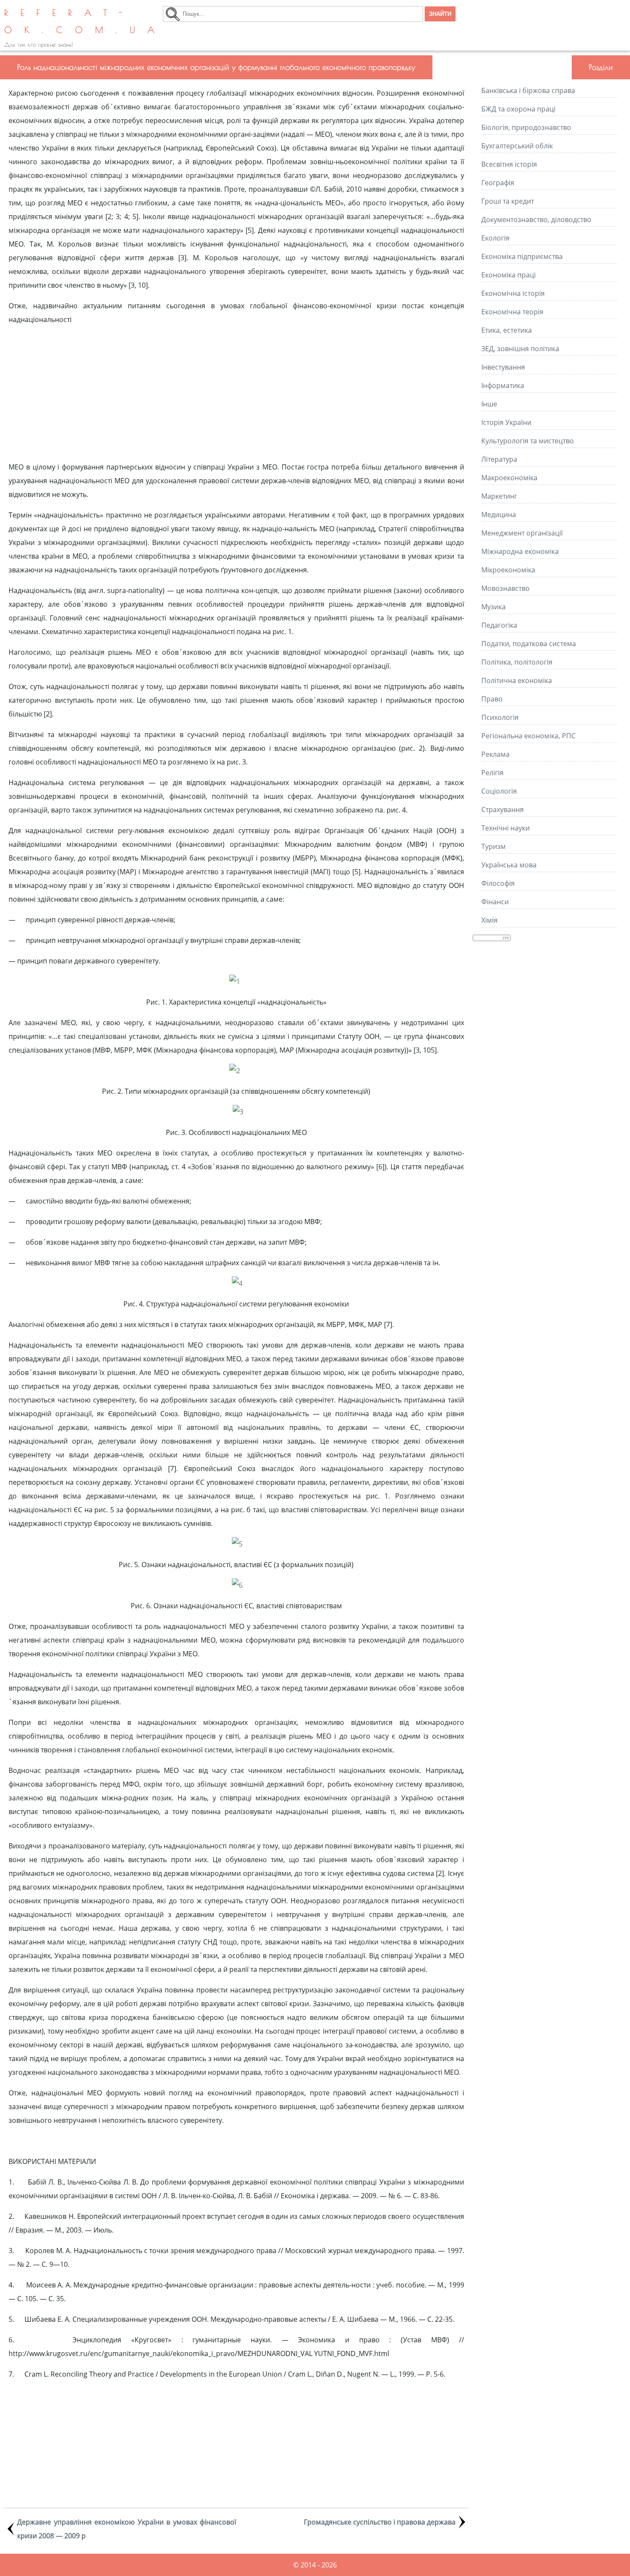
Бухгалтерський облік (517, 146)
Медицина (499, 515)
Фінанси (495, 902)
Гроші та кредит (508, 201)
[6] (237, 1585)
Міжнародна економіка (520, 551)
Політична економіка (517, 680)
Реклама (495, 754)
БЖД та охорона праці (518, 109)
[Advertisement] (236, 393)
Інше (489, 404)
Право (492, 699)
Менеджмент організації (522, 533)
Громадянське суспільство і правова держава (380, 2522)
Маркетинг (499, 496)
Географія (498, 183)
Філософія (498, 883)
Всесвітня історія (509, 164)
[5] (237, 1544)
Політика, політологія (517, 662)
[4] (237, 1283)
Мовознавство (505, 588)
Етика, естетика (507, 330)
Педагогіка (499, 625)
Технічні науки (505, 828)
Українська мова (509, 865)
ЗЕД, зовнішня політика (520, 349)
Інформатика (503, 385)
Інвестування (503, 367)
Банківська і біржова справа (528, 90)
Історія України (506, 422)
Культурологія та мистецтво (528, 441)
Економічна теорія (512, 312)
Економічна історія (513, 293)
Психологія (500, 717)
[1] (235, 981)
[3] (238, 1112)
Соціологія (499, 791)
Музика (493, 607)
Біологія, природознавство (526, 127)
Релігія (492, 773)
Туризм (493, 846)
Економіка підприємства (522, 256)
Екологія (495, 238)
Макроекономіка (509, 478)
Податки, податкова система (529, 644)
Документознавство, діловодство (536, 220)
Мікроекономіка (508, 570)
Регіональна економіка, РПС (528, 736)
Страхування (502, 810)
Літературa (499, 459)
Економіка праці (508, 275)
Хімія (489, 920)
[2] (235, 1071)
